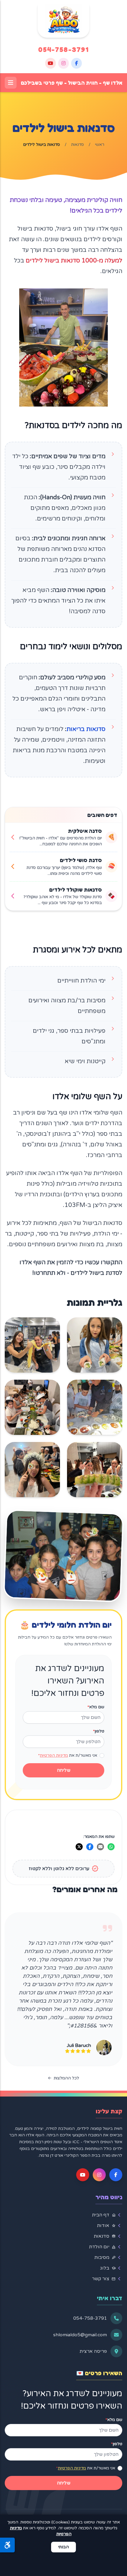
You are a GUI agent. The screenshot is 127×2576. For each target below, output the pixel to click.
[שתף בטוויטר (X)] (79, 1847)
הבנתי (63, 2547)
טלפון (99, 1731)
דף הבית (107, 2215)
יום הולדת (106, 2247)
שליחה (64, 1770)
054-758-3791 (63, 49)
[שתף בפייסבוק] (90, 1847)
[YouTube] (51, 63)
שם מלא (96, 1707)
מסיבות (108, 2257)
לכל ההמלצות (66, 2078)
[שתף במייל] (100, 1847)
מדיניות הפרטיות (54, 1755)
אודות (110, 2226)
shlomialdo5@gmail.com (80, 2335)
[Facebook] (76, 63)
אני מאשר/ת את (68, 1755)
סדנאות (78, 145)
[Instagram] (63, 63)
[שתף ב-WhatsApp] (111, 1847)
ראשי (100, 145)
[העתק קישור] (69, 1847)
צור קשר (107, 2279)
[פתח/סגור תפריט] (11, 83)
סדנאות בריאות (86, 729)
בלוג (111, 2268)
